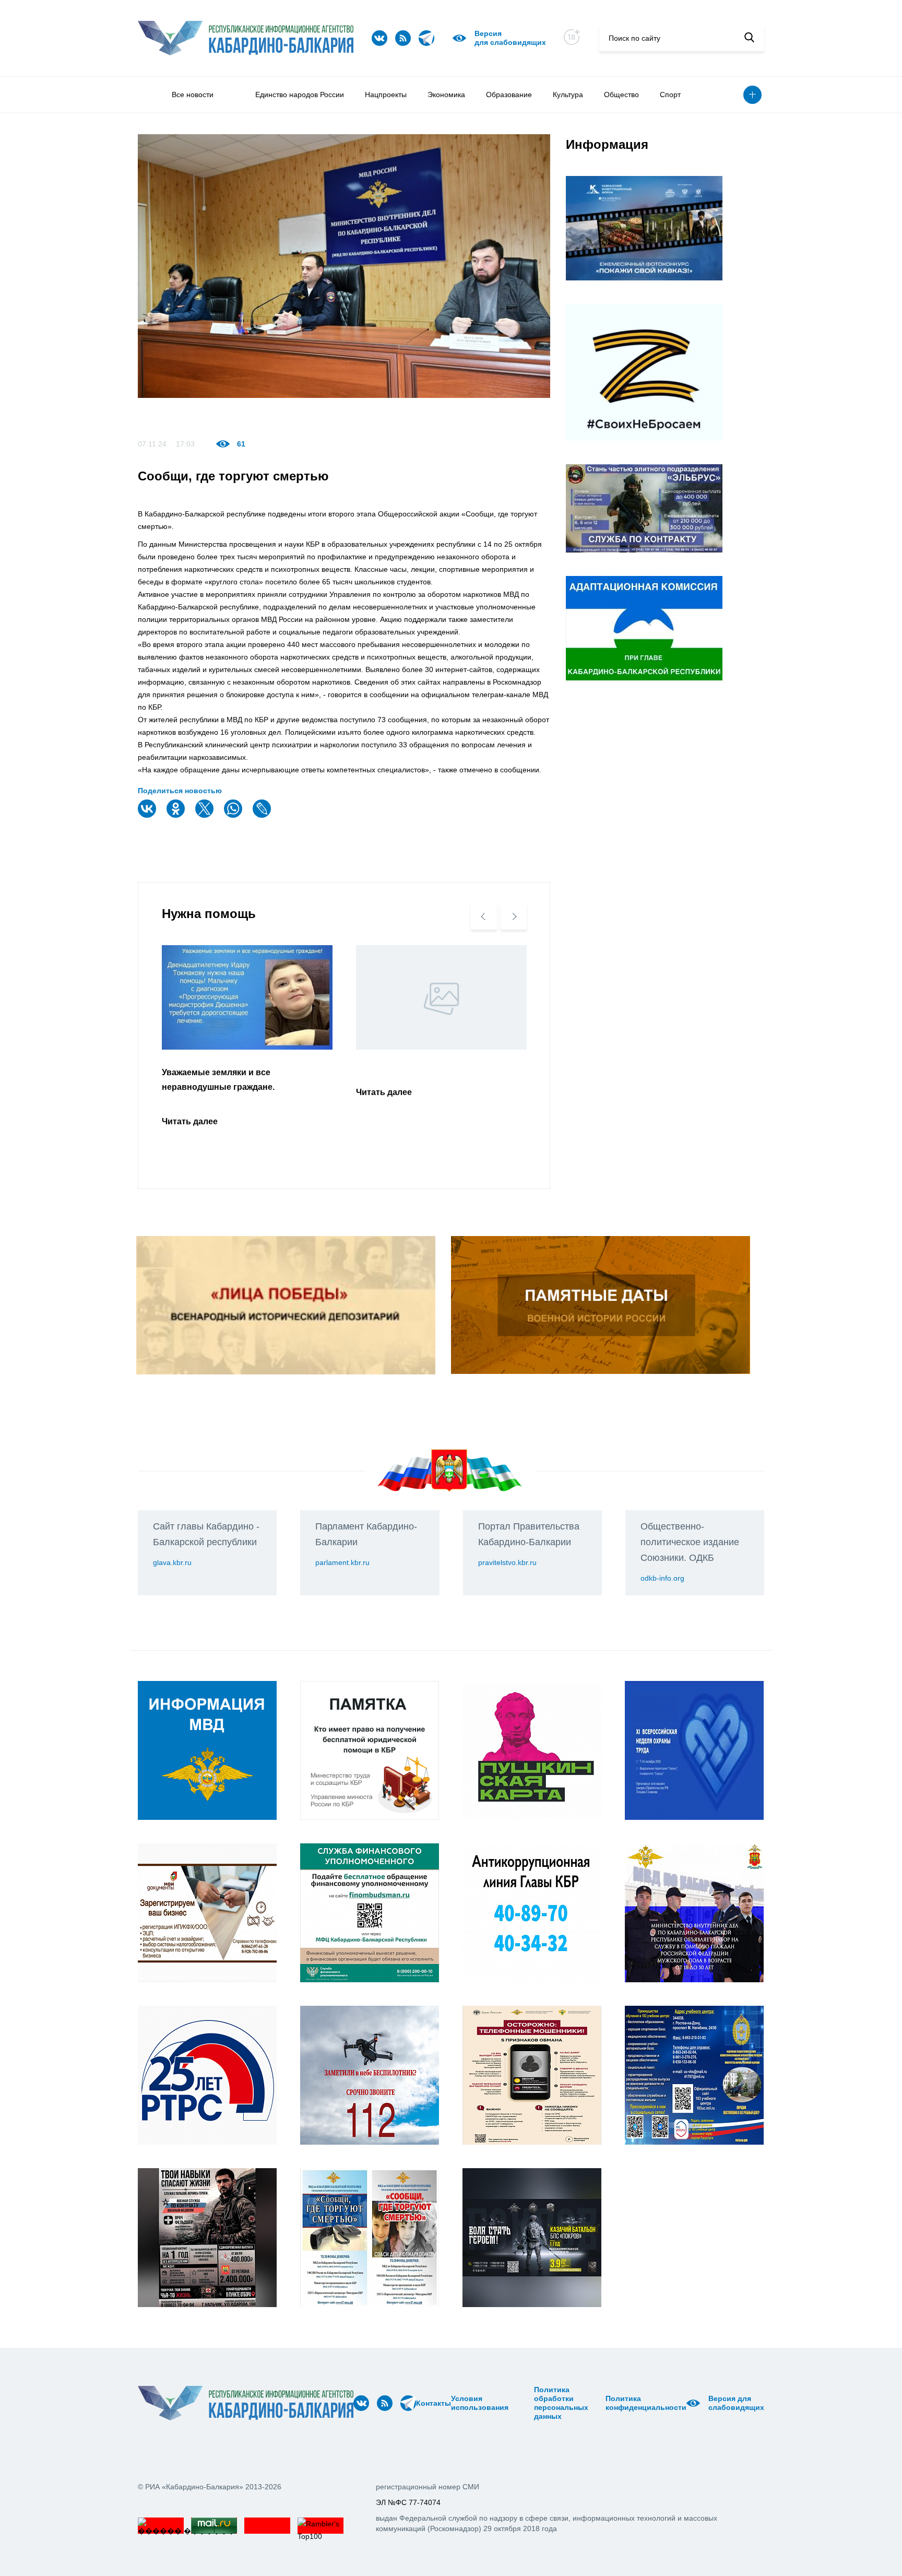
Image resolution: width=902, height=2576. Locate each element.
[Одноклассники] (177, 815)
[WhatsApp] (234, 815)
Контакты (434, 2403)
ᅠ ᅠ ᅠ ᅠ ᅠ (512, 2403)
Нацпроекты (386, 95)
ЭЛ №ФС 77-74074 (408, 2502)
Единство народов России (300, 95)
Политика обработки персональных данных (561, 2403)
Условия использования (480, 2403)
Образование (509, 95)
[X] (206, 815)
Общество (621, 95)
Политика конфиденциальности (646, 2403)
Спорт (670, 95)
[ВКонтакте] (148, 815)
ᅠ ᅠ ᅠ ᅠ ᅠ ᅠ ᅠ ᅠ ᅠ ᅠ (525, 2403)
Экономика (446, 95)
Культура (568, 95)
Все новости (193, 95)
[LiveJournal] (263, 815)
